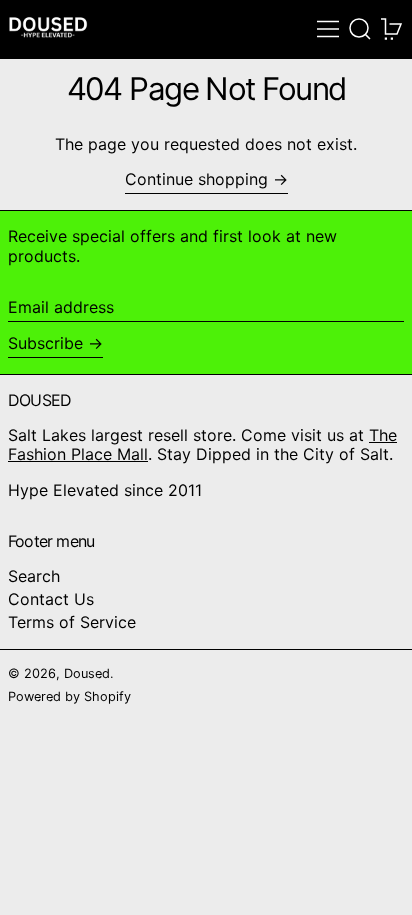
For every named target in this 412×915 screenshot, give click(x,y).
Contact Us (51, 599)
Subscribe (45, 343)
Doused (87, 673)
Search (34, 576)
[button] (360, 29)
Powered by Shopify (69, 696)
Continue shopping (196, 179)
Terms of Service (72, 622)
